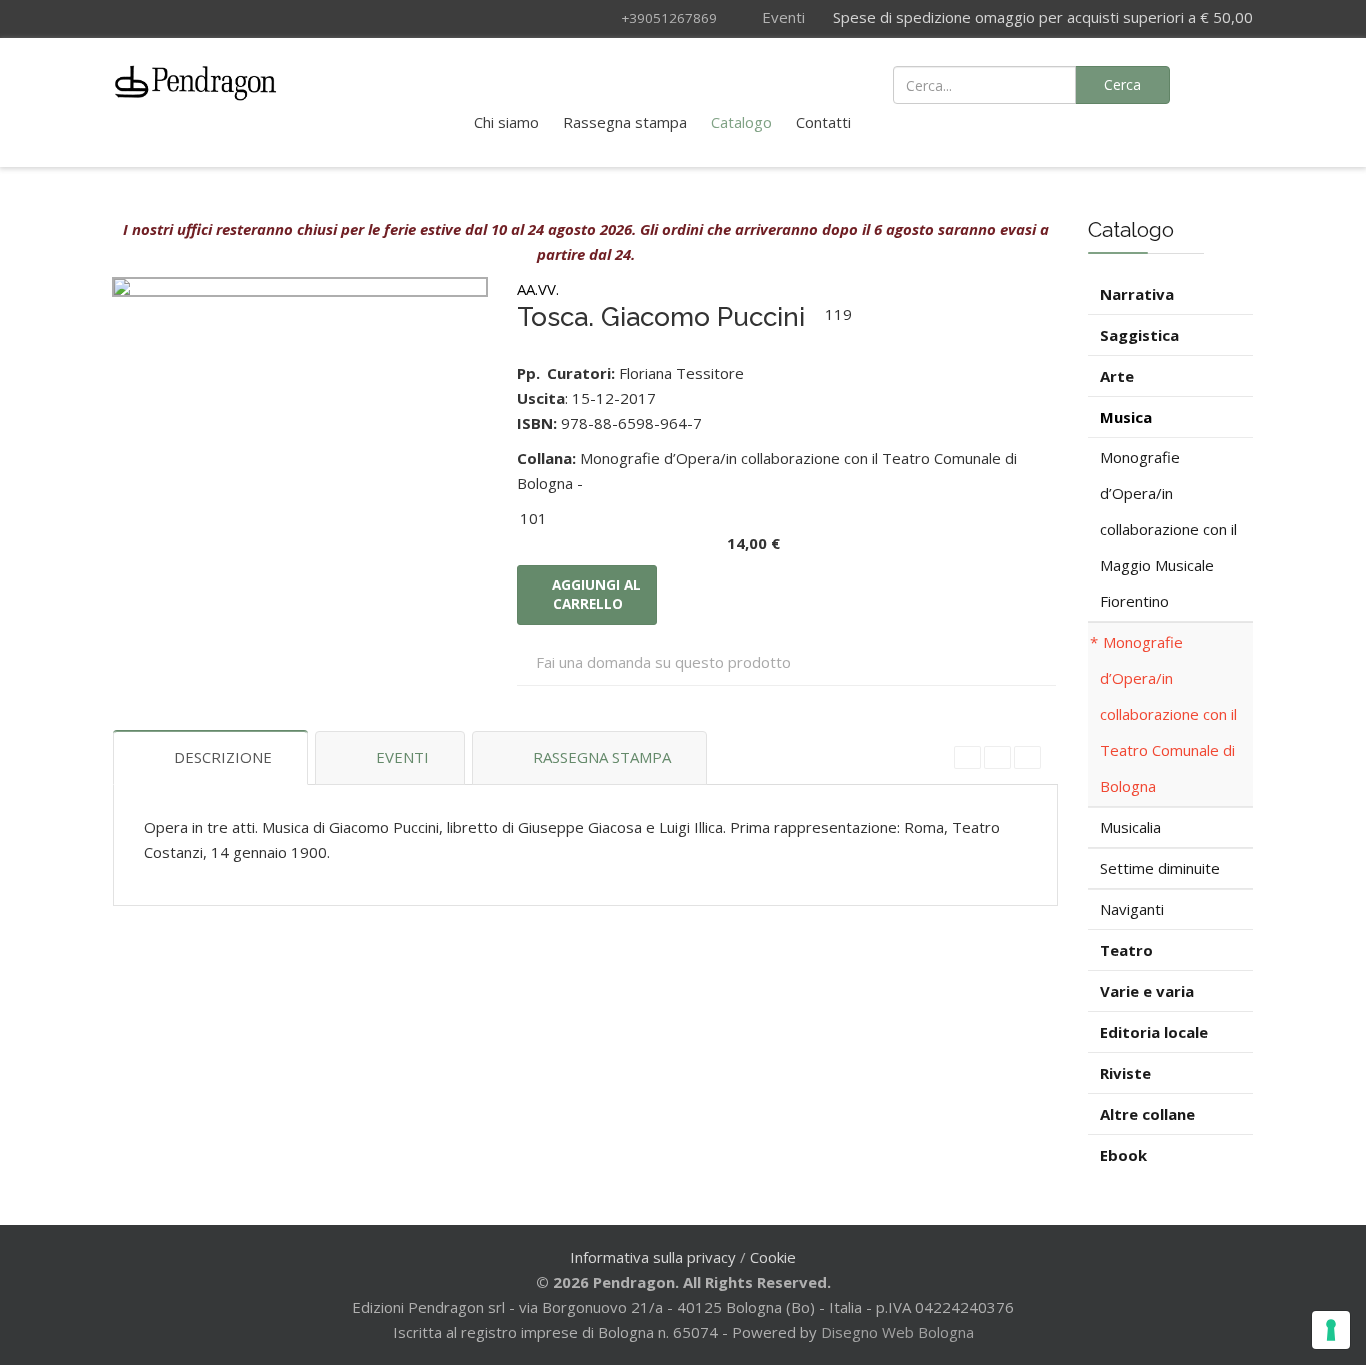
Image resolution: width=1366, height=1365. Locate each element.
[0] (1226, 83)
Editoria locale (1154, 1032)
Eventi (781, 17)
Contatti (823, 122)
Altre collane (1147, 1114)
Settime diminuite (1160, 868)
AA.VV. (538, 289)
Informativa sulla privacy (653, 1257)
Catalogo (741, 122)
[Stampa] (997, 757)
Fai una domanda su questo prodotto (663, 662)
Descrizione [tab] (223, 757)
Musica (1126, 417)
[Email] (1027, 757)
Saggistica (1139, 335)
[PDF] (967, 757)
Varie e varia (1147, 991)
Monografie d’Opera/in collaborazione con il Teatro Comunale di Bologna (1168, 714)
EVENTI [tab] (402, 757)
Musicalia (1130, 827)
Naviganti (1132, 909)
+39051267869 (669, 18)
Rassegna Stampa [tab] (602, 757)
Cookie (773, 1257)
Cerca (1122, 84)
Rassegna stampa (625, 122)
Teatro (1126, 950)
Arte (1117, 376)
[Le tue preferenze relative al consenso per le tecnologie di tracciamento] (1331, 1330)
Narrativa (1137, 294)
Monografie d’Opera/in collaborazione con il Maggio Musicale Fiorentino (1168, 529)
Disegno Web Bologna (897, 1332)
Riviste (1125, 1073)
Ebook (1123, 1155)
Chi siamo (506, 122)
